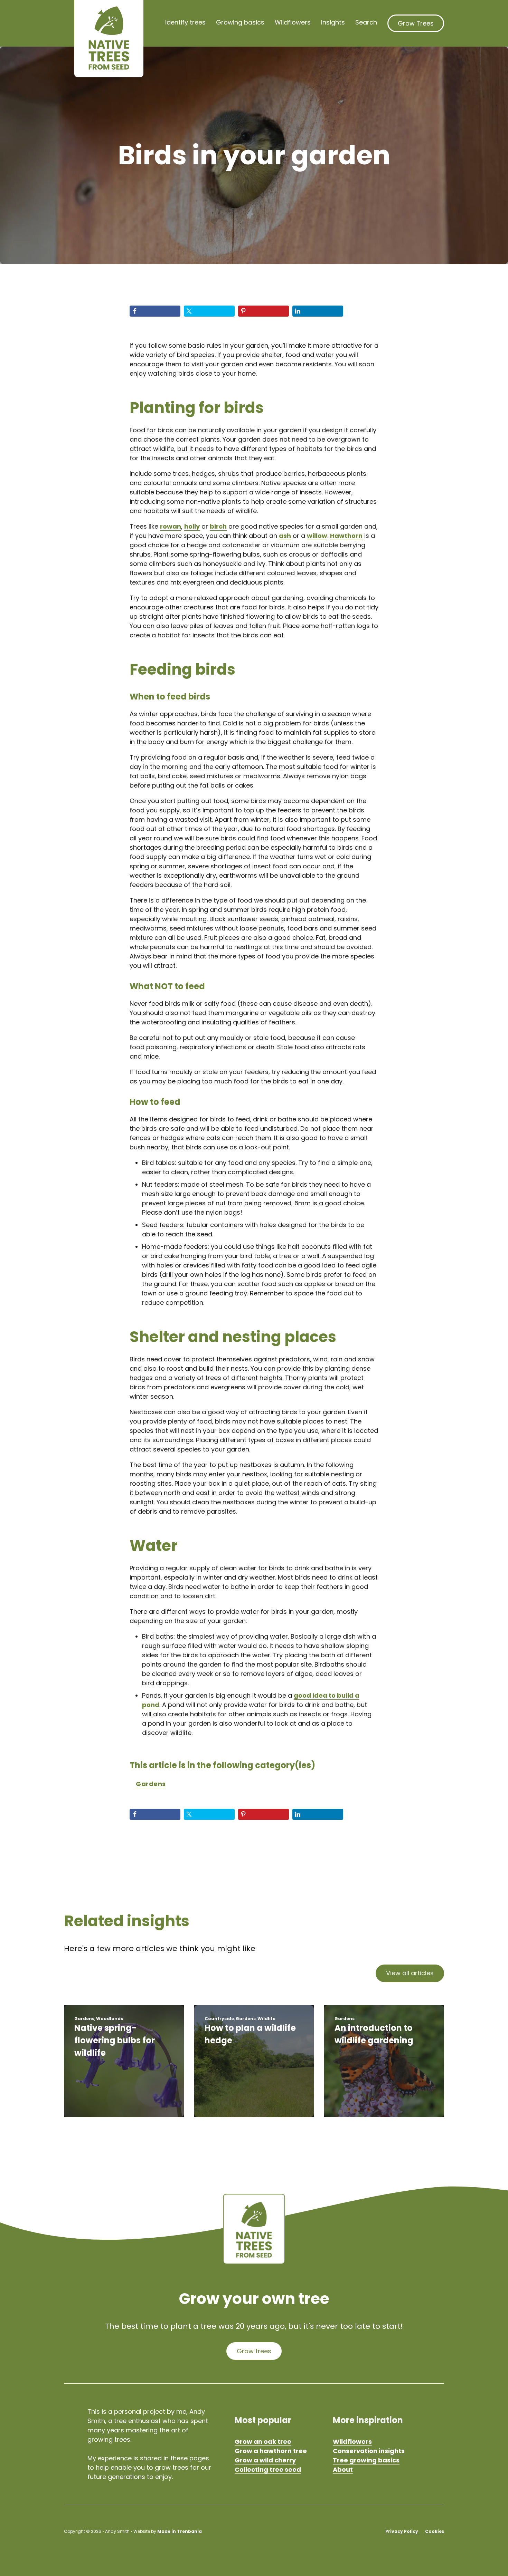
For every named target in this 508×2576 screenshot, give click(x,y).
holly (192, 526)
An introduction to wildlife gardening (374, 2034)
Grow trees (254, 2351)
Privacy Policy (402, 2531)
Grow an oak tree (263, 2442)
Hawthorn (346, 536)
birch (218, 526)
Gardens (151, 1784)
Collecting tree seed (268, 2469)
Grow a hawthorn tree (271, 2451)
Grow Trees (416, 23)
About (343, 2469)
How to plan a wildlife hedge (250, 2034)
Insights (333, 22)
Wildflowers (293, 22)
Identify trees (185, 22)
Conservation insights (369, 2451)
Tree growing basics (366, 2460)
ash (285, 536)
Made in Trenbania (180, 2531)
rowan (171, 526)
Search (366, 22)
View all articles (410, 1973)
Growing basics (240, 22)
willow (317, 536)
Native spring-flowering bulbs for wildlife (115, 2040)
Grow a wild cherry (265, 2460)
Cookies (435, 2531)
